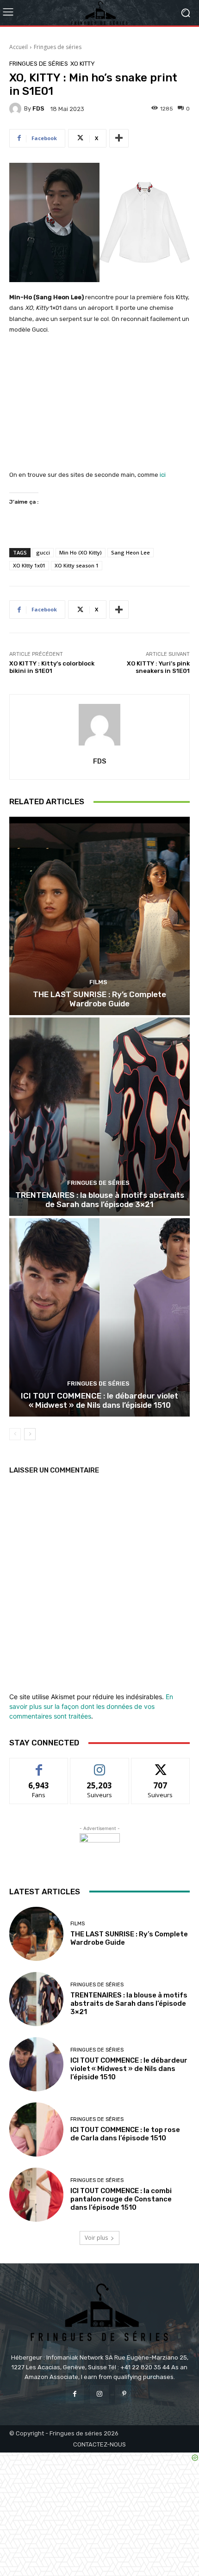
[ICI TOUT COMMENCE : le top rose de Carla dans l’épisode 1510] (36, 2129)
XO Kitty (83, 64)
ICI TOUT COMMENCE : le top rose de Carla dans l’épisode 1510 (125, 2134)
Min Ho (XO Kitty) (81, 552)
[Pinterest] (124, 2394)
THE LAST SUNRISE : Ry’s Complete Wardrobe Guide (99, 999)
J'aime (39, 1765)
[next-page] (30, 1434)
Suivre (100, 1765)
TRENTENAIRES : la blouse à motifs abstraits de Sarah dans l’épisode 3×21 (100, 1200)
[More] (119, 138)
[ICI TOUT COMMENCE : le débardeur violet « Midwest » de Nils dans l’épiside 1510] (99, 1317)
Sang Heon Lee (131, 552)
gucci (43, 552)
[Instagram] (99, 2394)
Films (98, 982)
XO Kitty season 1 (77, 565)
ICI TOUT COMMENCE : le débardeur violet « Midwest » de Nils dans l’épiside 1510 (99, 1400)
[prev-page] (15, 1434)
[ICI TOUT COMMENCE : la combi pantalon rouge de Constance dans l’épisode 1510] (36, 2195)
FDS (38, 108)
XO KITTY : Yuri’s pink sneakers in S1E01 (158, 667)
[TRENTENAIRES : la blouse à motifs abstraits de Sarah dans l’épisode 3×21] (99, 1117)
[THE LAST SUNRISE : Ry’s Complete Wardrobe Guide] (99, 916)
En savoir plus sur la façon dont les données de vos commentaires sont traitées (91, 1706)
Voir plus (96, 2238)
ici (163, 475)
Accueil (19, 47)
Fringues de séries (58, 47)
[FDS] (17, 109)
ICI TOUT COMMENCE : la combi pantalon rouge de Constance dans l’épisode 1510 (121, 2199)
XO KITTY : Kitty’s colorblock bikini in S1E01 (52, 667)
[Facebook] (75, 2394)
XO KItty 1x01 (29, 565)
